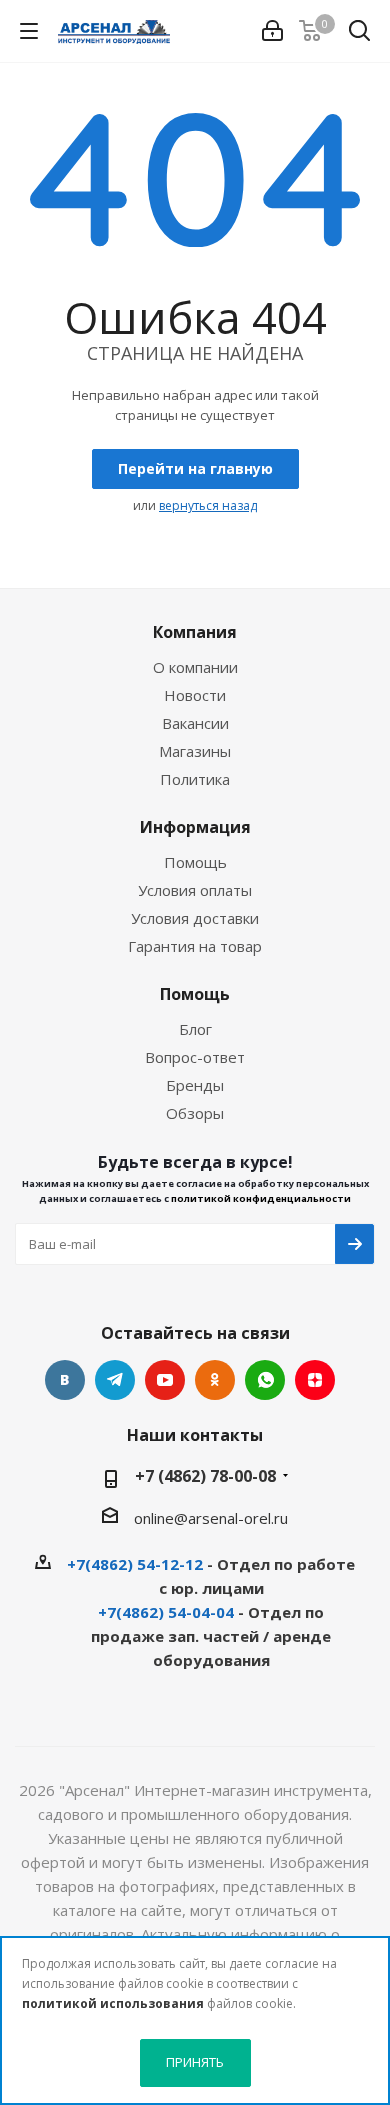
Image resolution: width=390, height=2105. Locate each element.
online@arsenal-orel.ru (211, 1518)
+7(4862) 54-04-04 (166, 1612)
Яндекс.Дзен (315, 1380)
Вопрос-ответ (195, 1057)
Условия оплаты (195, 890)
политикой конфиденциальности (261, 1198)
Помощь (195, 862)
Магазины (195, 751)
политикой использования (113, 2003)
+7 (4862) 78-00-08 (205, 1476)
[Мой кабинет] (272, 31)
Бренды (195, 1085)
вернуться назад (208, 505)
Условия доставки (195, 918)
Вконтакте (65, 1380)
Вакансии (195, 723)
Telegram (115, 1380)
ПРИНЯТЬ (195, 2062)
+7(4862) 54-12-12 (135, 1564)
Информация (195, 827)
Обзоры (195, 1113)
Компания (195, 632)
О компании (195, 667)
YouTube (165, 1380)
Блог (195, 1029)
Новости (195, 695)
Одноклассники (215, 1380)
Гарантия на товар (195, 946)
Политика (195, 779)
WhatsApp (265, 1380)
